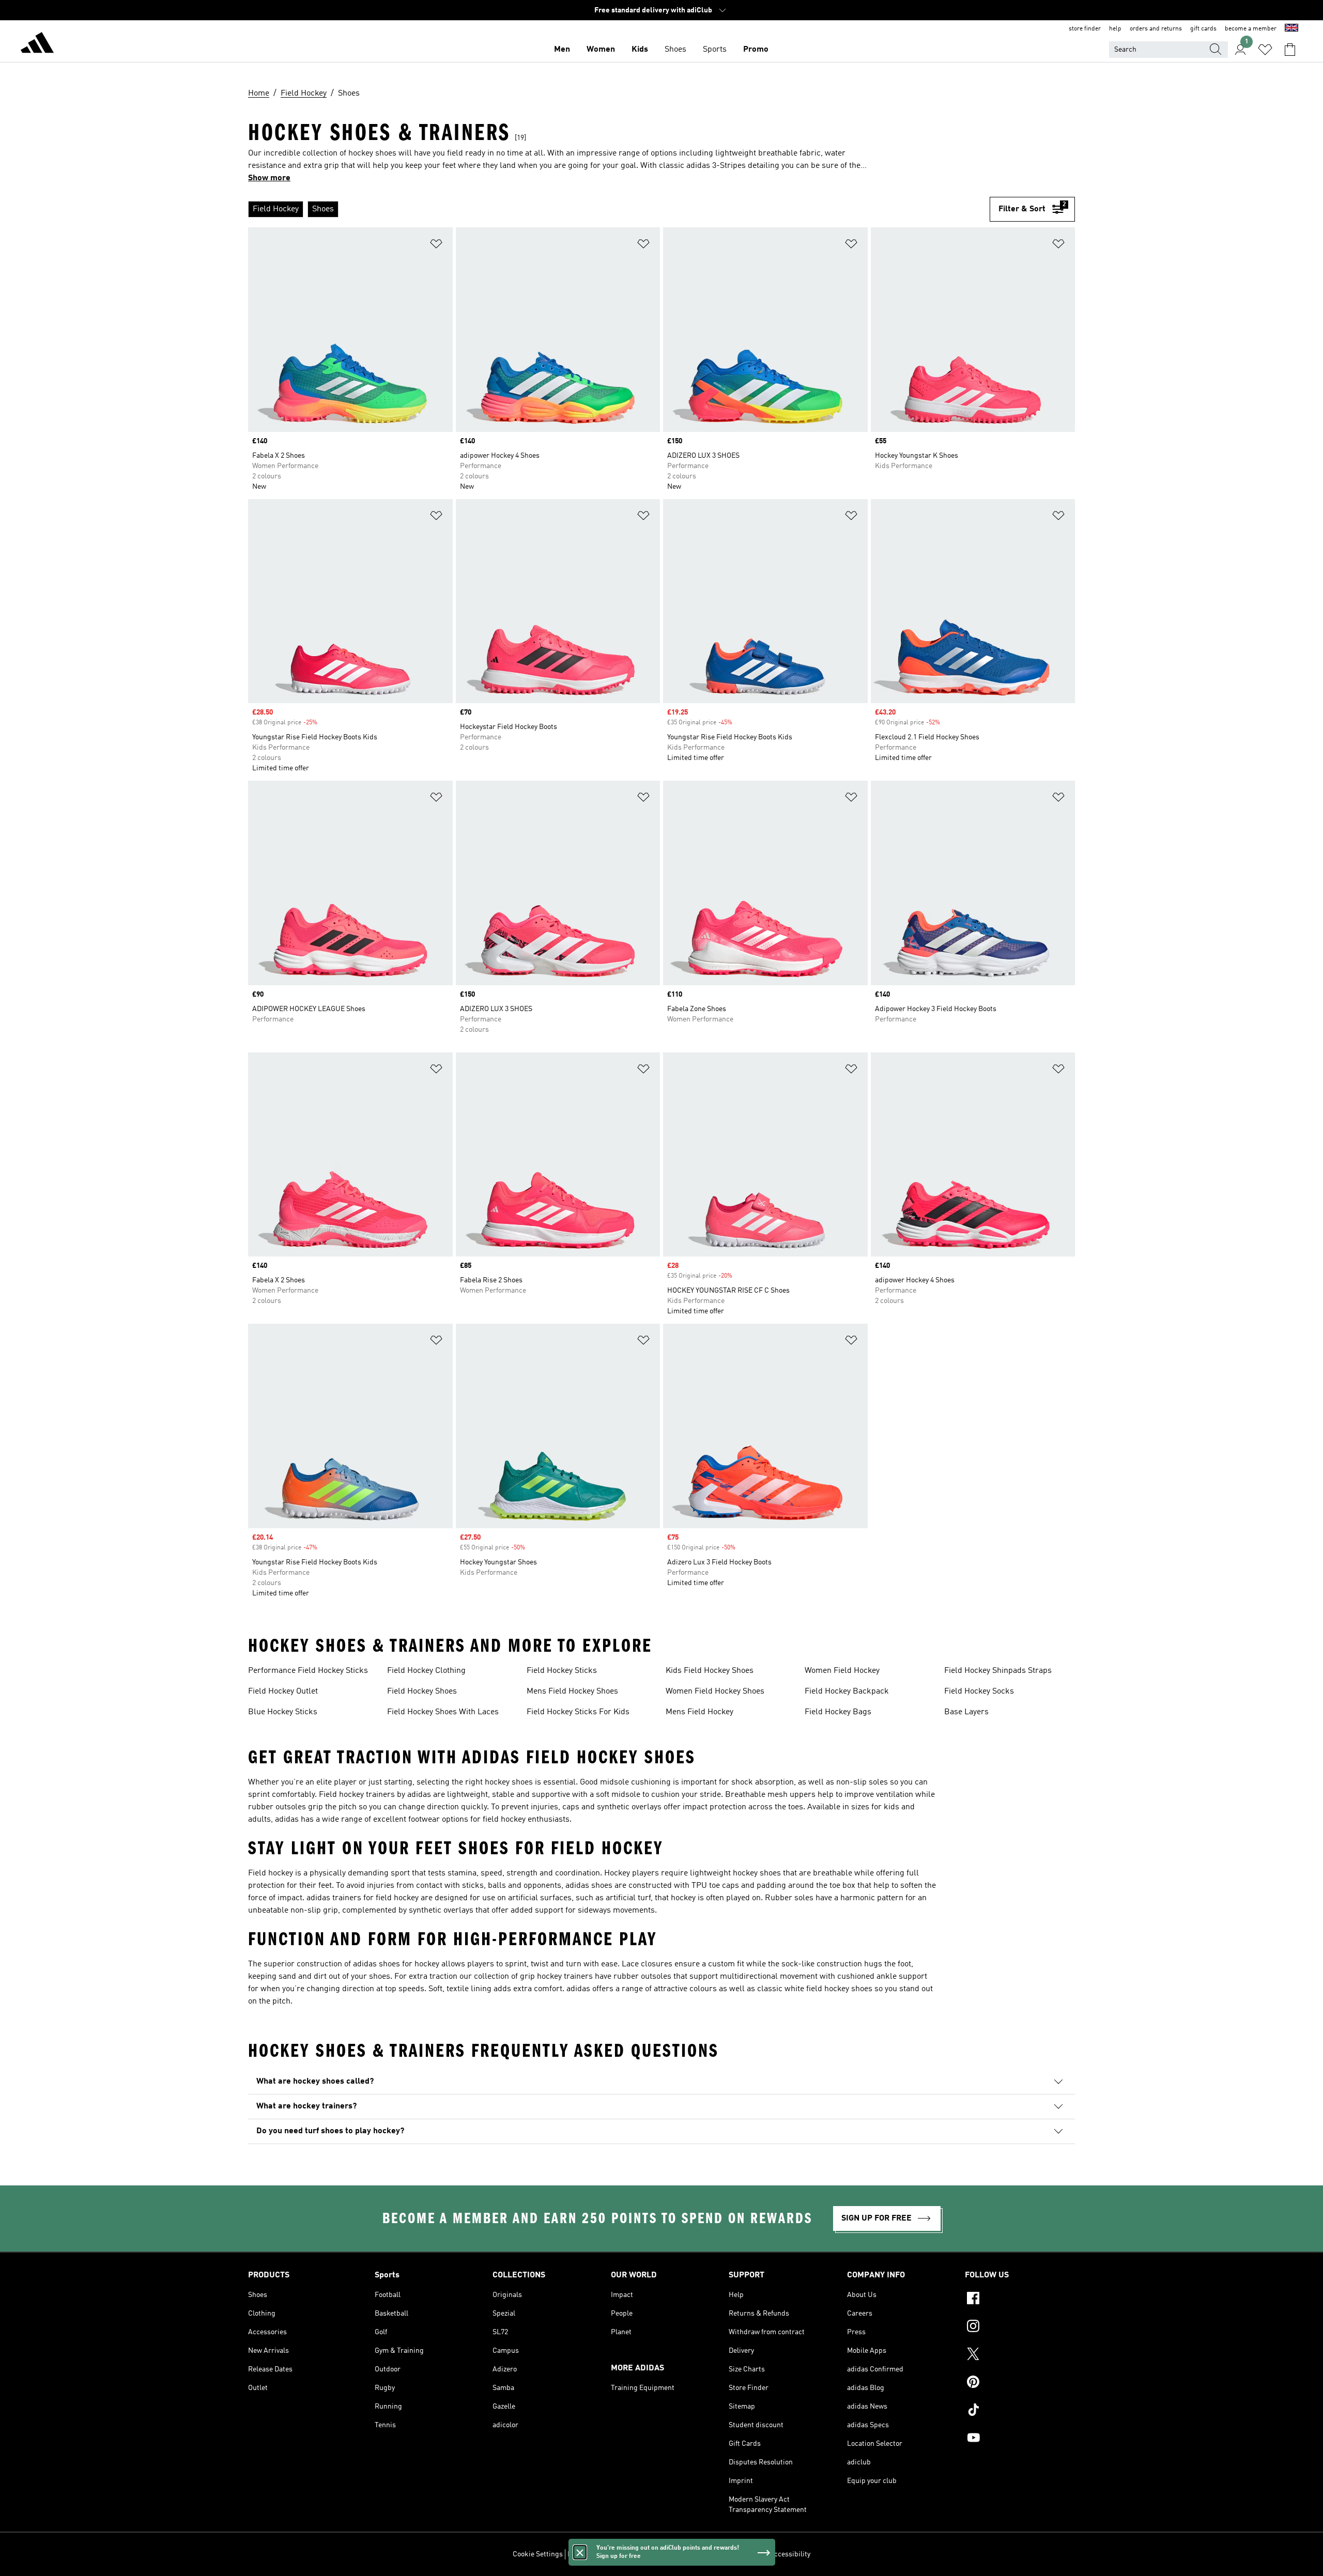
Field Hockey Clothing (426, 1671)
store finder (1085, 29)
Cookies (628, 2554)
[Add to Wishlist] (436, 246)
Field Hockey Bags (838, 1712)
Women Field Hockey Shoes (715, 1692)
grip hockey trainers (556, 1977)
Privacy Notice (668, 2554)
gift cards (1203, 29)
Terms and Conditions (730, 2554)
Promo (756, 50)
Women (601, 50)
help (1115, 29)
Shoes (675, 50)
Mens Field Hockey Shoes (572, 1692)
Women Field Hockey (842, 1671)
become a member (1251, 29)
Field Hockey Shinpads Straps (998, 1671)
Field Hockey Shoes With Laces (443, 1712)
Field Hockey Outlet (283, 1692)
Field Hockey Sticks (562, 1671)
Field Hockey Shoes (422, 1692)
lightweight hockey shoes (735, 1873)
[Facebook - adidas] (1020, 2300)
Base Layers (966, 1712)
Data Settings (589, 2554)
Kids (640, 50)
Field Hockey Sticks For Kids (578, 1712)
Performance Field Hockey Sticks (308, 1671)
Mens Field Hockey (699, 1712)
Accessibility (790, 2554)
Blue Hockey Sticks (283, 1712)
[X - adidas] (1020, 2355)
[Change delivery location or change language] (1291, 29)
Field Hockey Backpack (847, 1692)
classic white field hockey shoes (815, 1989)
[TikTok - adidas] (1020, 2411)
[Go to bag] (1290, 50)
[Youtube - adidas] (1020, 2439)
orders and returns (1156, 29)
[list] (619, 209)
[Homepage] (37, 44)
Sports (715, 50)
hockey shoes (509, 1782)
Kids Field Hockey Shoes (710, 1671)
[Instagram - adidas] (1020, 2327)
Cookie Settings (538, 2554)
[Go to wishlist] (1265, 50)
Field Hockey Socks (979, 1692)
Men (562, 50)
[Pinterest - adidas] (1020, 2383)
